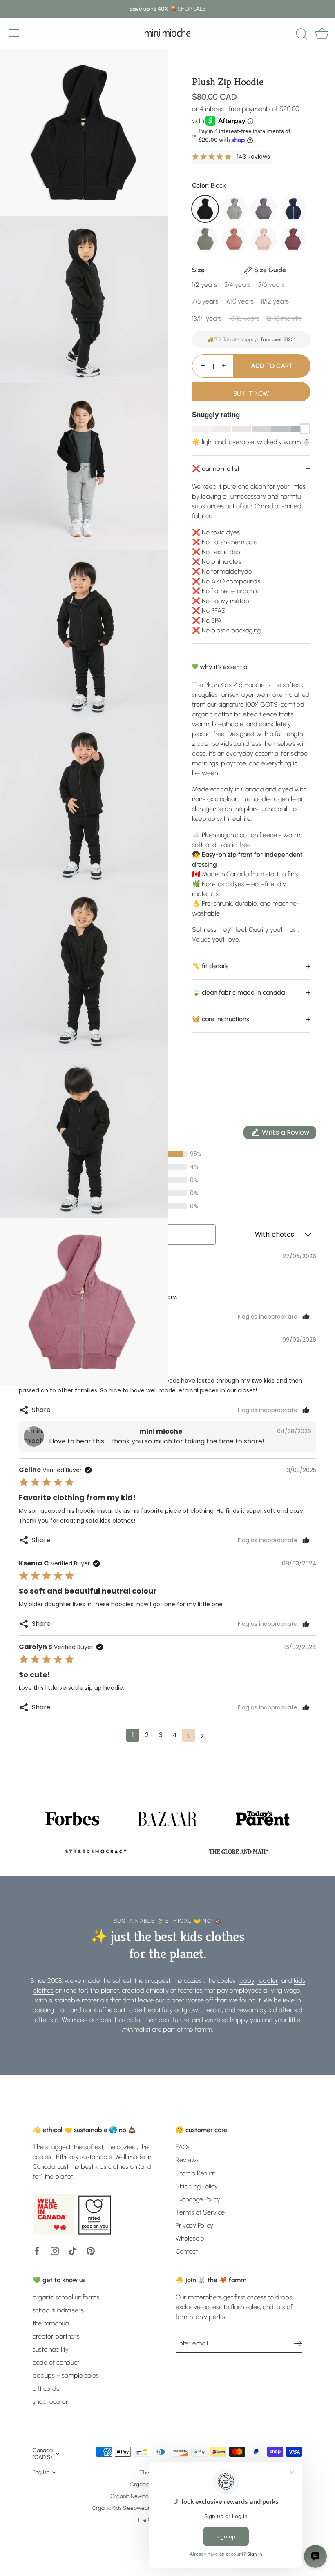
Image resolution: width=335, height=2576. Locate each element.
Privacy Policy (194, 2225)
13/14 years (207, 318)
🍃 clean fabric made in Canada (238, 992)
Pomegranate (293, 239)
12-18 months (284, 318)
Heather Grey (234, 209)
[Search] (301, 34)
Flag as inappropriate (268, 1317)
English (41, 2472)
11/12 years (275, 301)
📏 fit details (210, 966)
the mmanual (51, 2323)
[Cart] (322, 34)
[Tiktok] (73, 2250)
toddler (268, 1981)
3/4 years (238, 285)
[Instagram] (55, 2250)
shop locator (50, 2402)
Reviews (188, 2160)
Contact (187, 2251)
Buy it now (251, 393)
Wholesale (190, 2238)
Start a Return (195, 2173)
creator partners (56, 2336)
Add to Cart (272, 366)
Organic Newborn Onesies (142, 2496)
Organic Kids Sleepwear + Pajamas (134, 2508)
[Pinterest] (91, 2250)
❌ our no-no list (216, 469)
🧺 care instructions (221, 1019)
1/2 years (204, 285)
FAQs (183, 2147)
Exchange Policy (198, 2199)
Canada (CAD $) (43, 2453)
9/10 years (240, 301)
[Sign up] (298, 2343)
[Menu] (14, 33)
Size (239, 270)
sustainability (51, 2349)
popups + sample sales (66, 2375)
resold (213, 2010)
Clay (234, 239)
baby (247, 1981)
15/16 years (244, 318)
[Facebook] (37, 2250)
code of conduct (56, 2362)
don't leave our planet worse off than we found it (192, 2000)
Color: (209, 185)
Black (205, 209)
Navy (293, 209)
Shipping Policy (197, 2186)
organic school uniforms (66, 2297)
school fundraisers (58, 2310)
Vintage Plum (264, 209)
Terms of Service (200, 2212)
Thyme (205, 239)
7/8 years (205, 301)
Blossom (264, 239)
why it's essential (223, 667)
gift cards (46, 2389)
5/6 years (271, 285)
